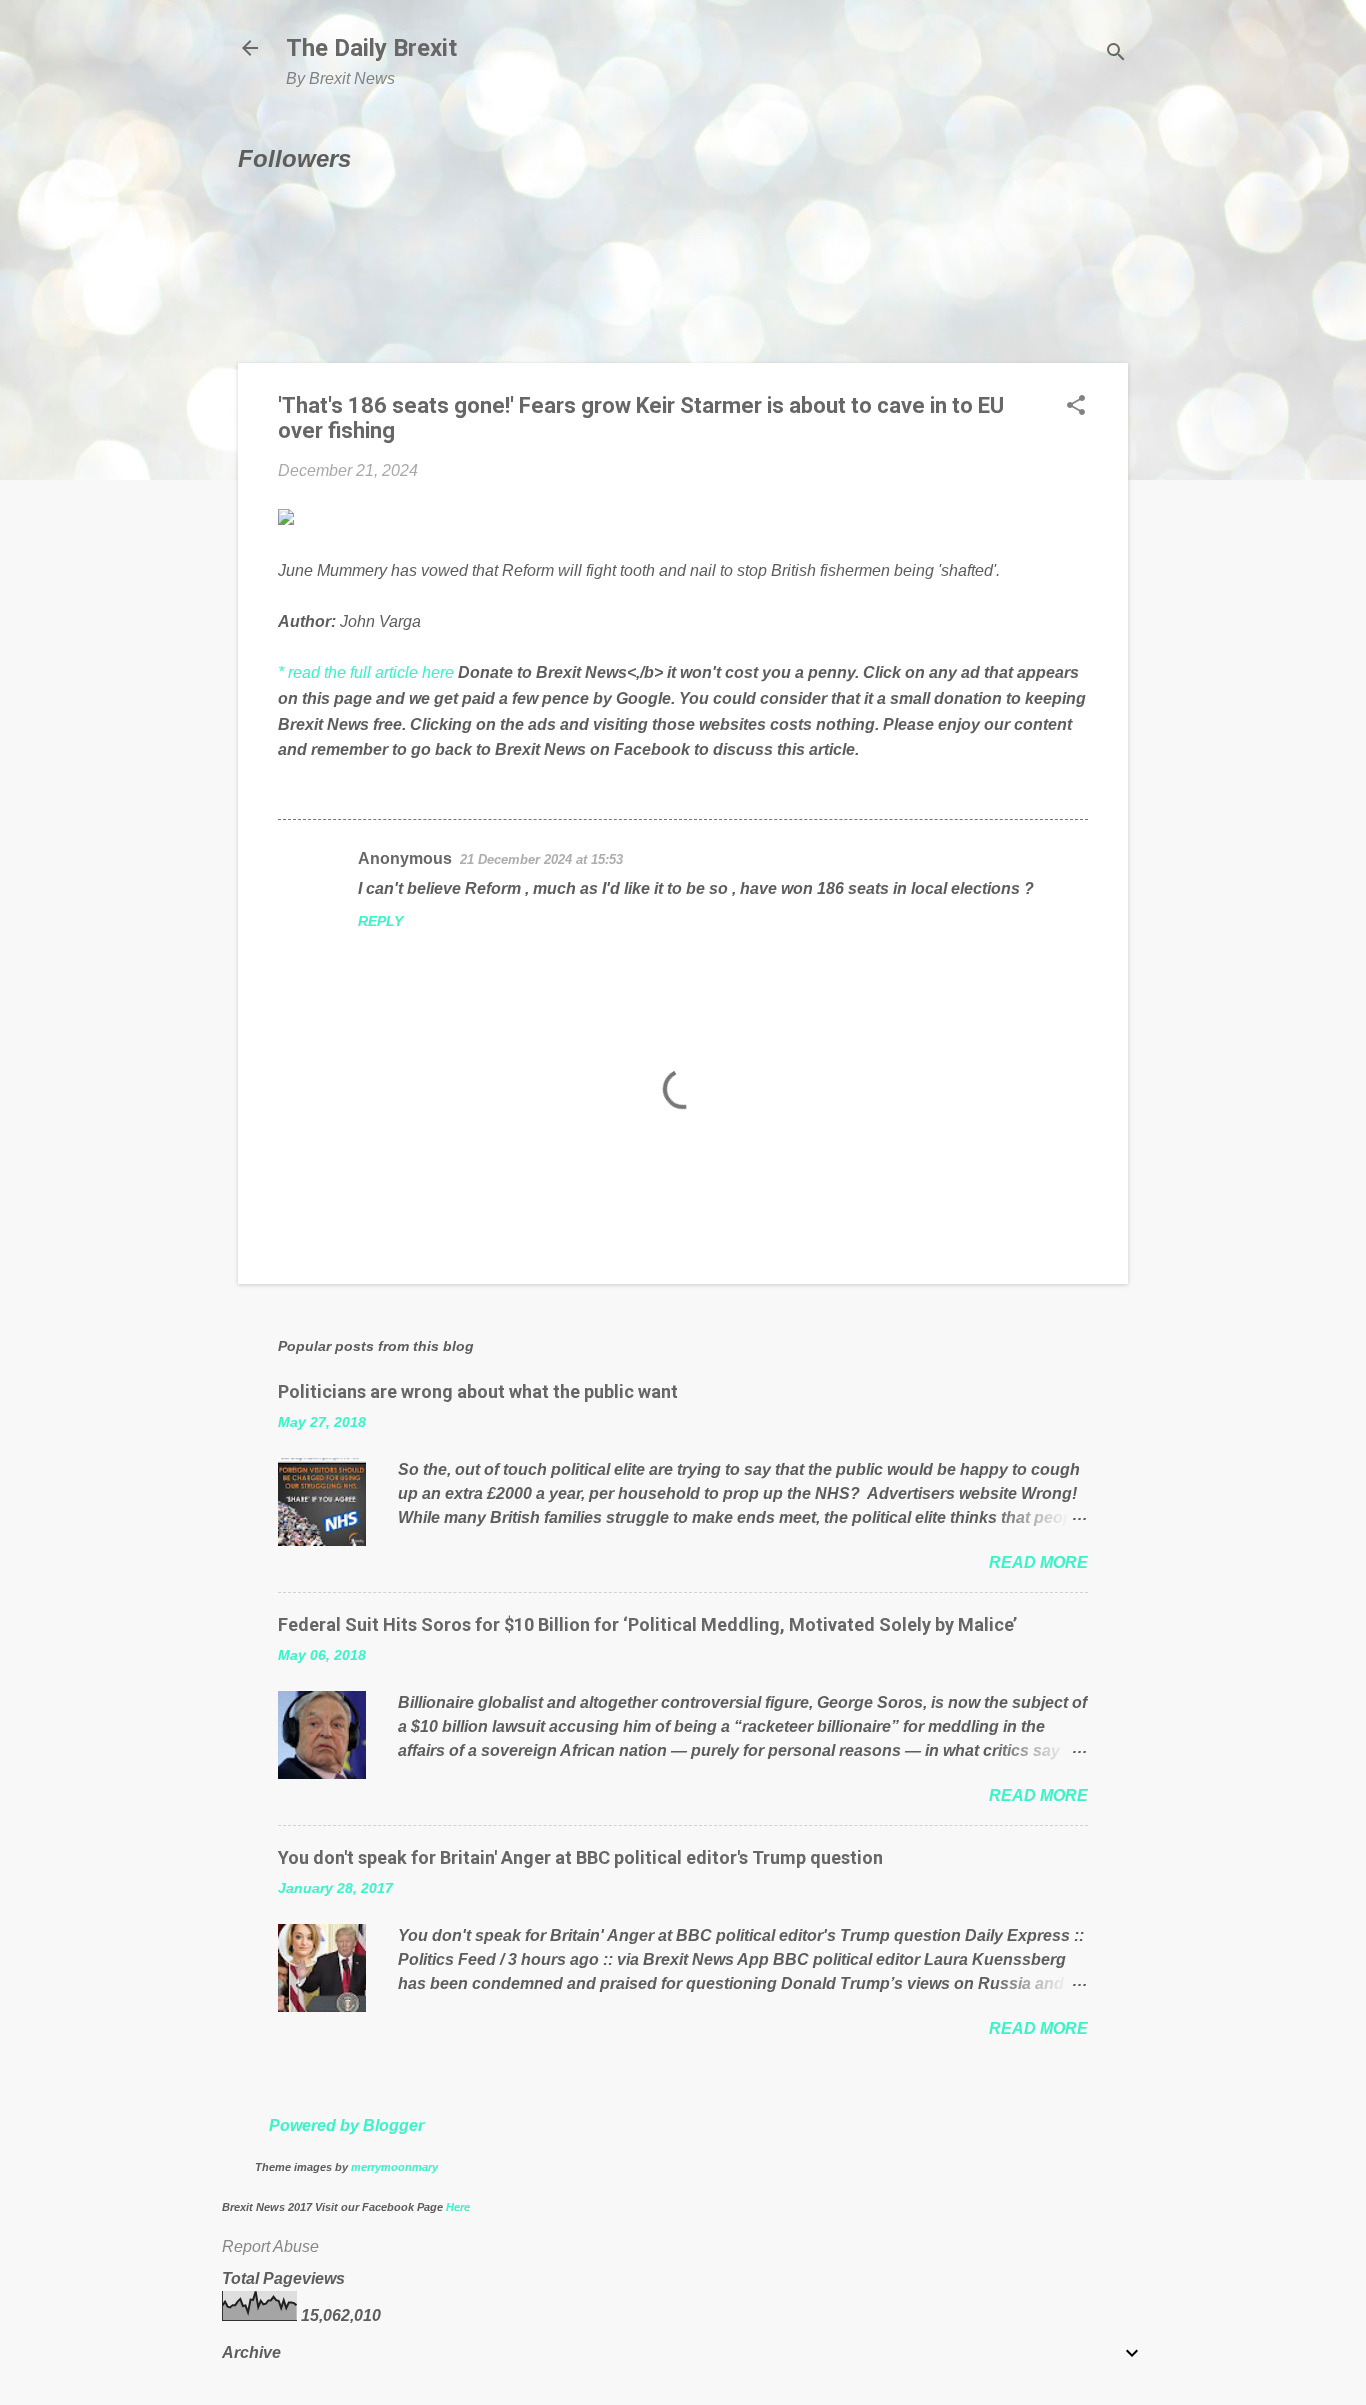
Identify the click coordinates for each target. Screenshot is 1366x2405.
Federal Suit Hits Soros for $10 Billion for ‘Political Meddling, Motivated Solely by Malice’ (647, 1624)
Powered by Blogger (346, 2125)
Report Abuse (270, 2246)
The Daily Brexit (371, 48)
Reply (380, 921)
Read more (1038, 1562)
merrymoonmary (394, 2167)
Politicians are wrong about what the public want (478, 1391)
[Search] (1116, 54)
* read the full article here (366, 672)
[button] (1076, 407)
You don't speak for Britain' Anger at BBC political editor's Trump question (580, 1857)
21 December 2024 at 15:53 (541, 859)
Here (458, 2207)
